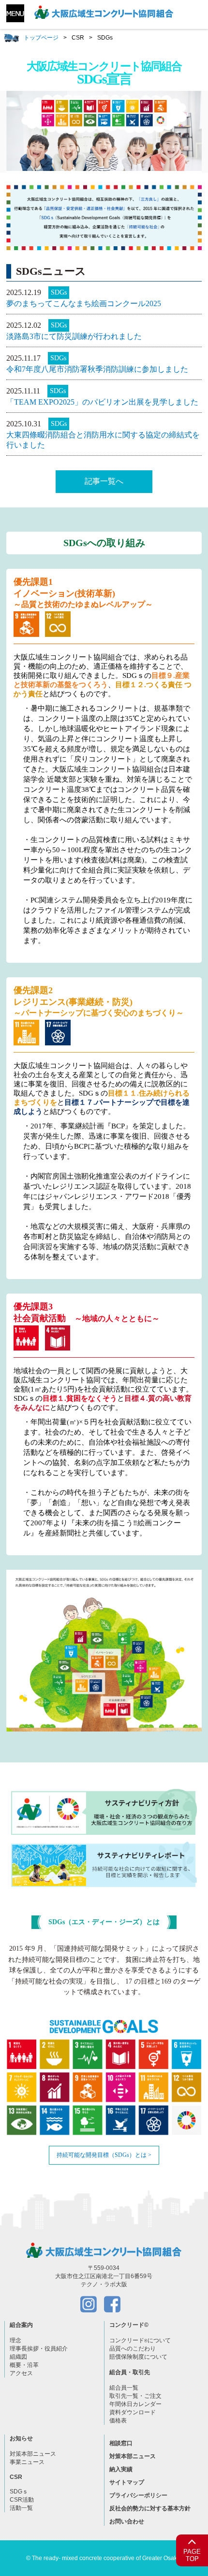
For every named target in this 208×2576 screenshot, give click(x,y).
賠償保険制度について (138, 2357)
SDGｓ (19, 2492)
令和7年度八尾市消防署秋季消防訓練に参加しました (97, 369)
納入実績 (121, 2469)
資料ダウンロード (133, 2412)
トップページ (41, 38)
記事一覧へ (104, 481)
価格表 (118, 2421)
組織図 (18, 2357)
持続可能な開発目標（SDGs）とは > (104, 2155)
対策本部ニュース (33, 2454)
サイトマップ (127, 2482)
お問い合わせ (127, 2521)
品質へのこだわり (133, 2349)
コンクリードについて (140, 2340)
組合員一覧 (124, 2388)
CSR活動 (22, 2500)
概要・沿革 (24, 2365)
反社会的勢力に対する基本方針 (150, 2508)
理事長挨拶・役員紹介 (39, 2349)
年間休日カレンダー (135, 2404)
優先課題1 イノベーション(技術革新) (83, 593)
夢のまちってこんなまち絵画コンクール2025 (84, 303)
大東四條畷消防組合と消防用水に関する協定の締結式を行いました (103, 440)
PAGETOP (192, 2555)
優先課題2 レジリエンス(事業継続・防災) (99, 1001)
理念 (15, 2340)
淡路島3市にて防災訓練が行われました (74, 336)
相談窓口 (121, 2443)
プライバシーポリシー (138, 2495)
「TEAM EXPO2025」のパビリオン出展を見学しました (102, 402)
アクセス (21, 2373)
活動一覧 (21, 2508)
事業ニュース (27, 2462)
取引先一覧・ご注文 (135, 2396)
